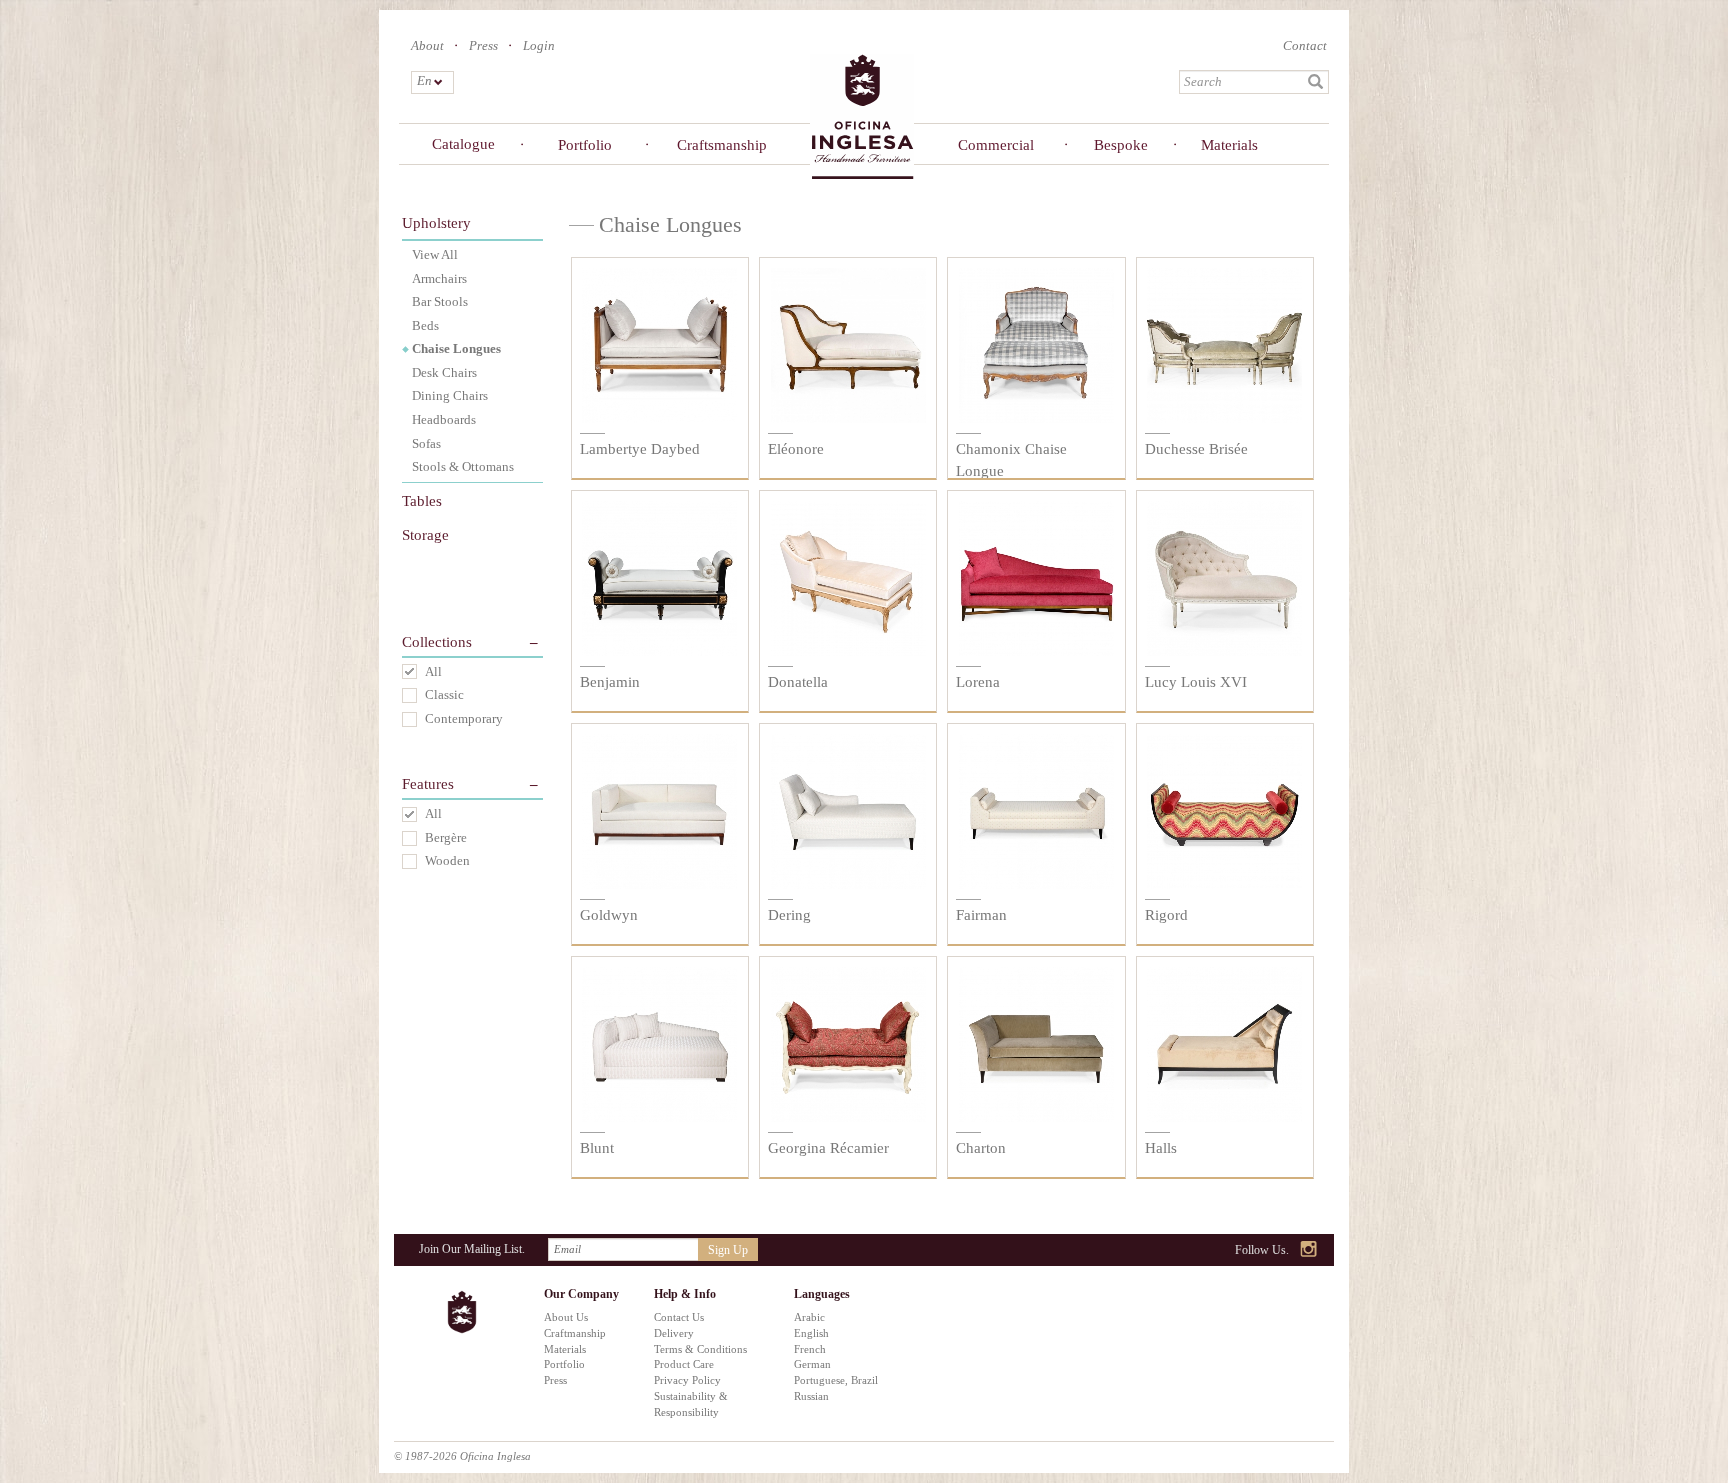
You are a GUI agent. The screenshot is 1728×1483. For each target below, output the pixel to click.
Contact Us (679, 1317)
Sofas (426, 443)
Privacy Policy (687, 1380)
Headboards (444, 419)
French (810, 1349)
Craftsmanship (718, 145)
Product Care (684, 1364)
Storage (425, 535)
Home (862, 115)
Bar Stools (440, 301)
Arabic (809, 1317)
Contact (1305, 45)
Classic (444, 694)
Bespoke (1121, 145)
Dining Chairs (450, 395)
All (433, 671)
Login (539, 45)
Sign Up (728, 1250)
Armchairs (439, 278)
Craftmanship (575, 1333)
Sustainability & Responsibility (691, 1404)
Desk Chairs (444, 372)
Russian (811, 1396)
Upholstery (436, 223)
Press (483, 45)
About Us (566, 1317)
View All (435, 254)
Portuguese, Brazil (836, 1380)
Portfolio (585, 145)
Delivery (674, 1333)
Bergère (446, 837)
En (423, 80)
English (811, 1333)
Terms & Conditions (700, 1349)
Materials (1229, 145)
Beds (425, 325)
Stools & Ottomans (463, 466)
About (427, 45)
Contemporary (464, 718)
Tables (422, 501)
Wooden (447, 860)
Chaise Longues (456, 348)
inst (1309, 1250)
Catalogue (463, 144)
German (812, 1364)
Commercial (996, 145)
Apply (1316, 82)
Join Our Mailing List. (472, 1249)
